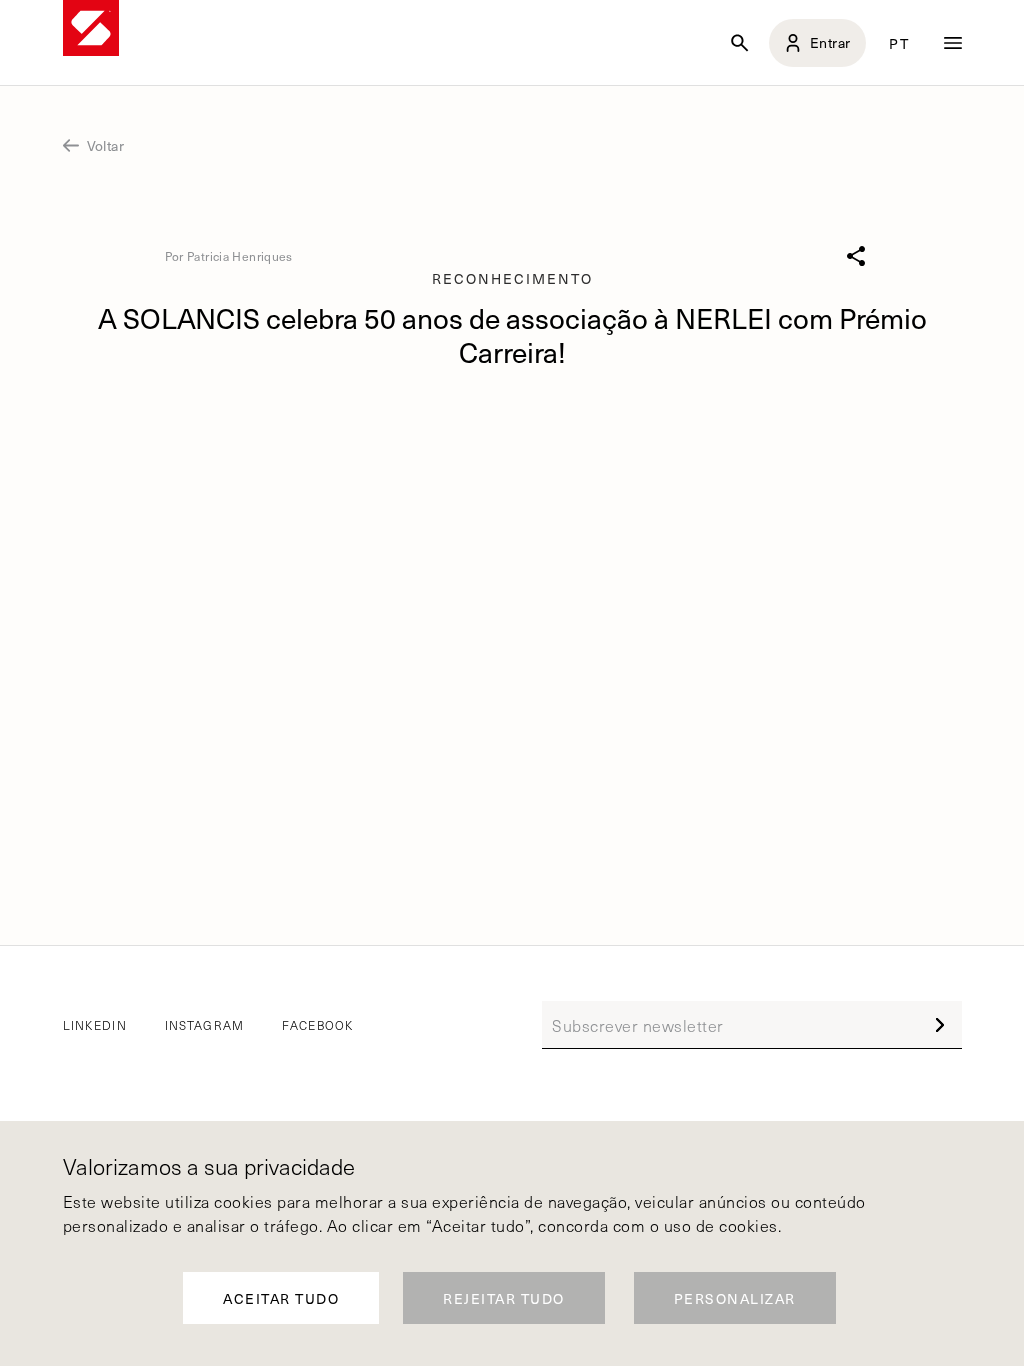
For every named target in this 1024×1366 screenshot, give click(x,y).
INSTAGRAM (205, 1025)
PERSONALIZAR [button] (735, 1298)
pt (899, 43)
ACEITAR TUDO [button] (281, 1298)
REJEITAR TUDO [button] (504, 1298)
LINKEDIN (95, 1025)
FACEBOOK (317, 1025)
